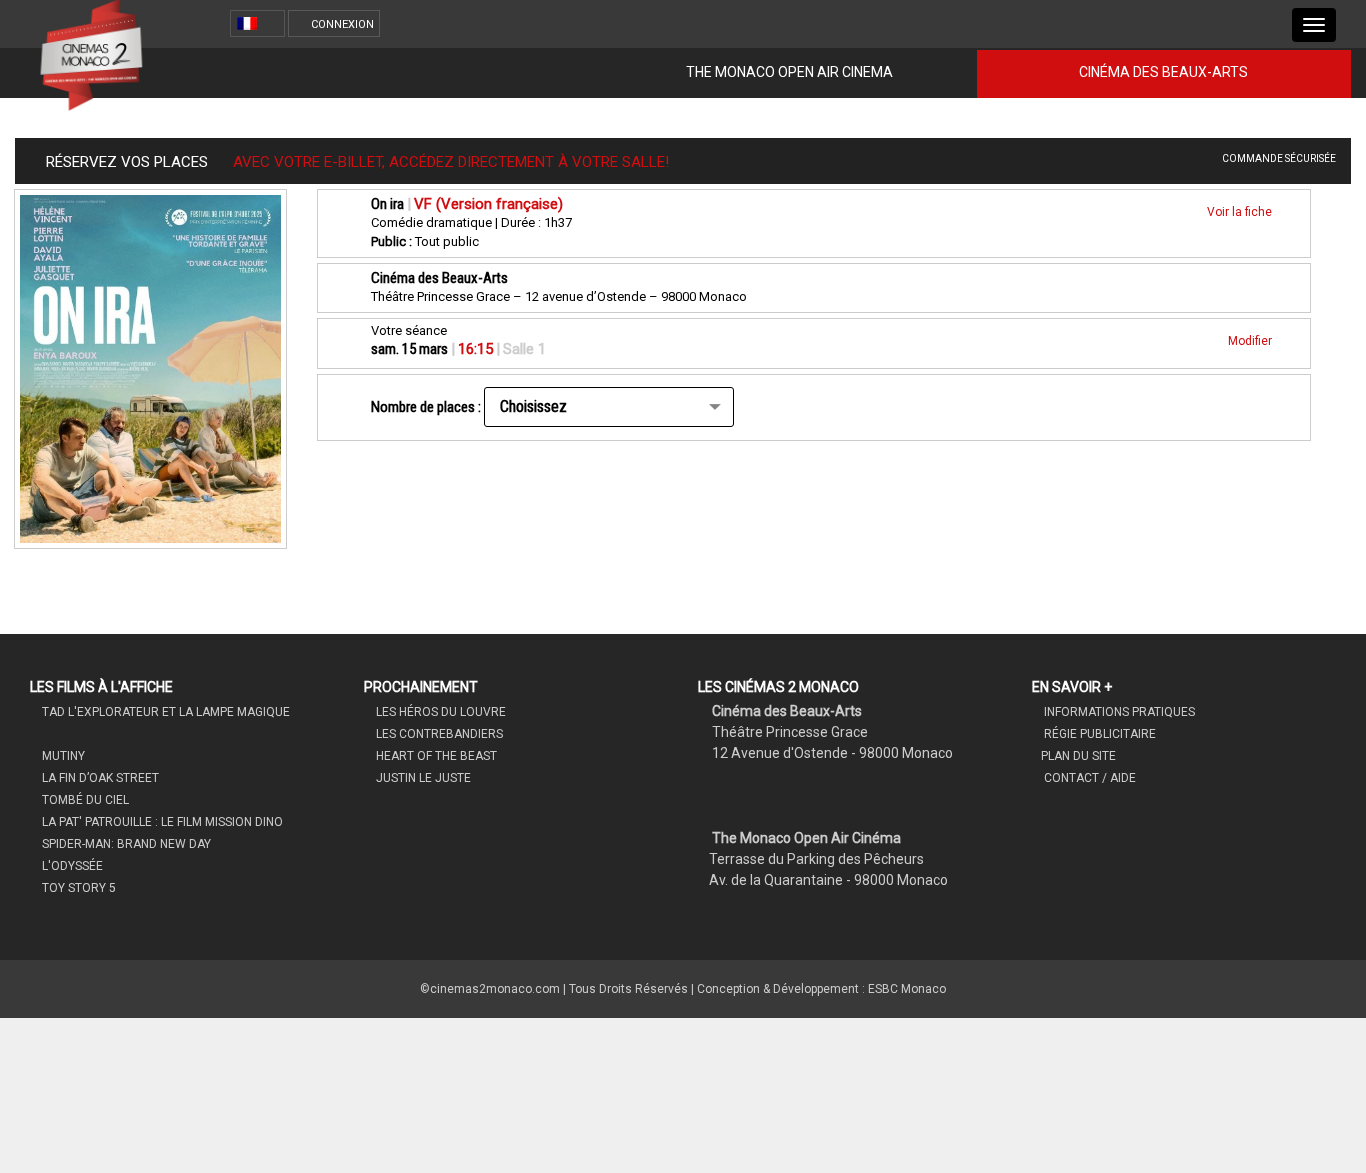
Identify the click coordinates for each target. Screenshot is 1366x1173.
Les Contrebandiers (438, 734)
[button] (260, 23)
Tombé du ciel (84, 800)
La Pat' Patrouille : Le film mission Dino (161, 822)
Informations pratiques (1118, 712)
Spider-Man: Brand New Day (125, 844)
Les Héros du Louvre (439, 712)
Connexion (342, 24)
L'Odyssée (71, 866)
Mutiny (62, 756)
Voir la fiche (1241, 212)
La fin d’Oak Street (99, 778)
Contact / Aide (1088, 778)
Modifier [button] (1251, 341)
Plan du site (1078, 756)
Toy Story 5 (77, 888)
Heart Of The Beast (435, 756)
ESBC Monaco (907, 989)
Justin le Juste (422, 778)
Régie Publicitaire (1098, 734)
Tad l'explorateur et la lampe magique (164, 712)
